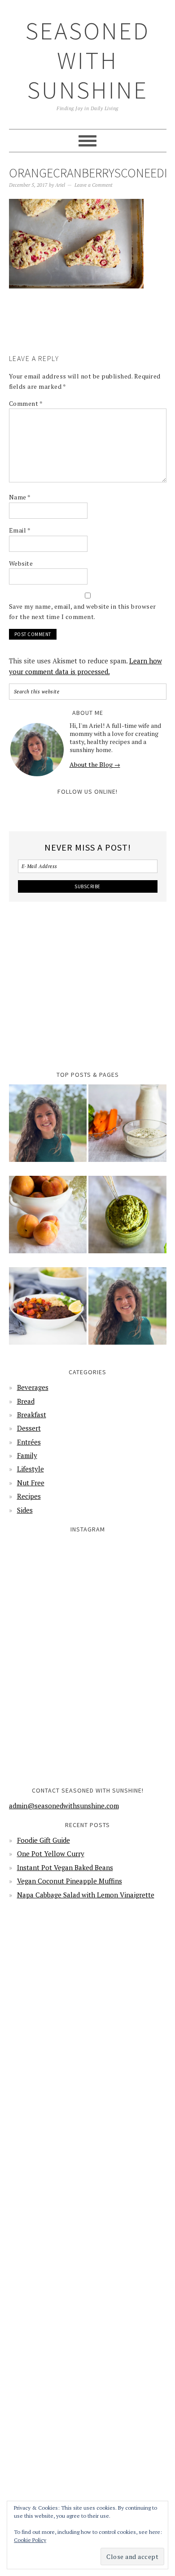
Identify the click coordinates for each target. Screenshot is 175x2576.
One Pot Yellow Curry (51, 1854)
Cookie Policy (30, 2540)
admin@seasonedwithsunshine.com (64, 1806)
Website (21, 563)
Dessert (29, 1428)
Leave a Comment (94, 185)
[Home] (48, 1129)
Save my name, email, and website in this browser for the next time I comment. (83, 611)
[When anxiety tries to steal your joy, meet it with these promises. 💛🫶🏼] (48, 1658)
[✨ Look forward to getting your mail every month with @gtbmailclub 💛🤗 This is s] (48, 1578)
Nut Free (31, 1483)
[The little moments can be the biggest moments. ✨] (48, 1738)
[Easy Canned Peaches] (48, 1221)
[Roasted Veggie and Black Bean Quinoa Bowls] (48, 1312)
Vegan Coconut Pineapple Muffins (70, 1881)
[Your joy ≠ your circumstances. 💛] (128, 1738)
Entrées (29, 1442)
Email (20, 530)
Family (27, 1455)
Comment (26, 403)
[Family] (127, 1312)
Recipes (29, 1496)
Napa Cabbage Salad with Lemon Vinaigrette (86, 1895)
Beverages (33, 1387)
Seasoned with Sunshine (88, 60)
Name (20, 497)
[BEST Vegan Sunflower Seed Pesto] (127, 1221)
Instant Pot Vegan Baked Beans (65, 1867)
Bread (26, 1401)
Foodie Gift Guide (44, 1840)
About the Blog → (95, 764)
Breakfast (32, 1415)
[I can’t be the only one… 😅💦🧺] (128, 1658)
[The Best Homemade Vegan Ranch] (127, 1129)
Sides (25, 1510)
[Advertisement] (92, 334)
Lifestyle (31, 1469)
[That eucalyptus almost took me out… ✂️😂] (128, 1578)
